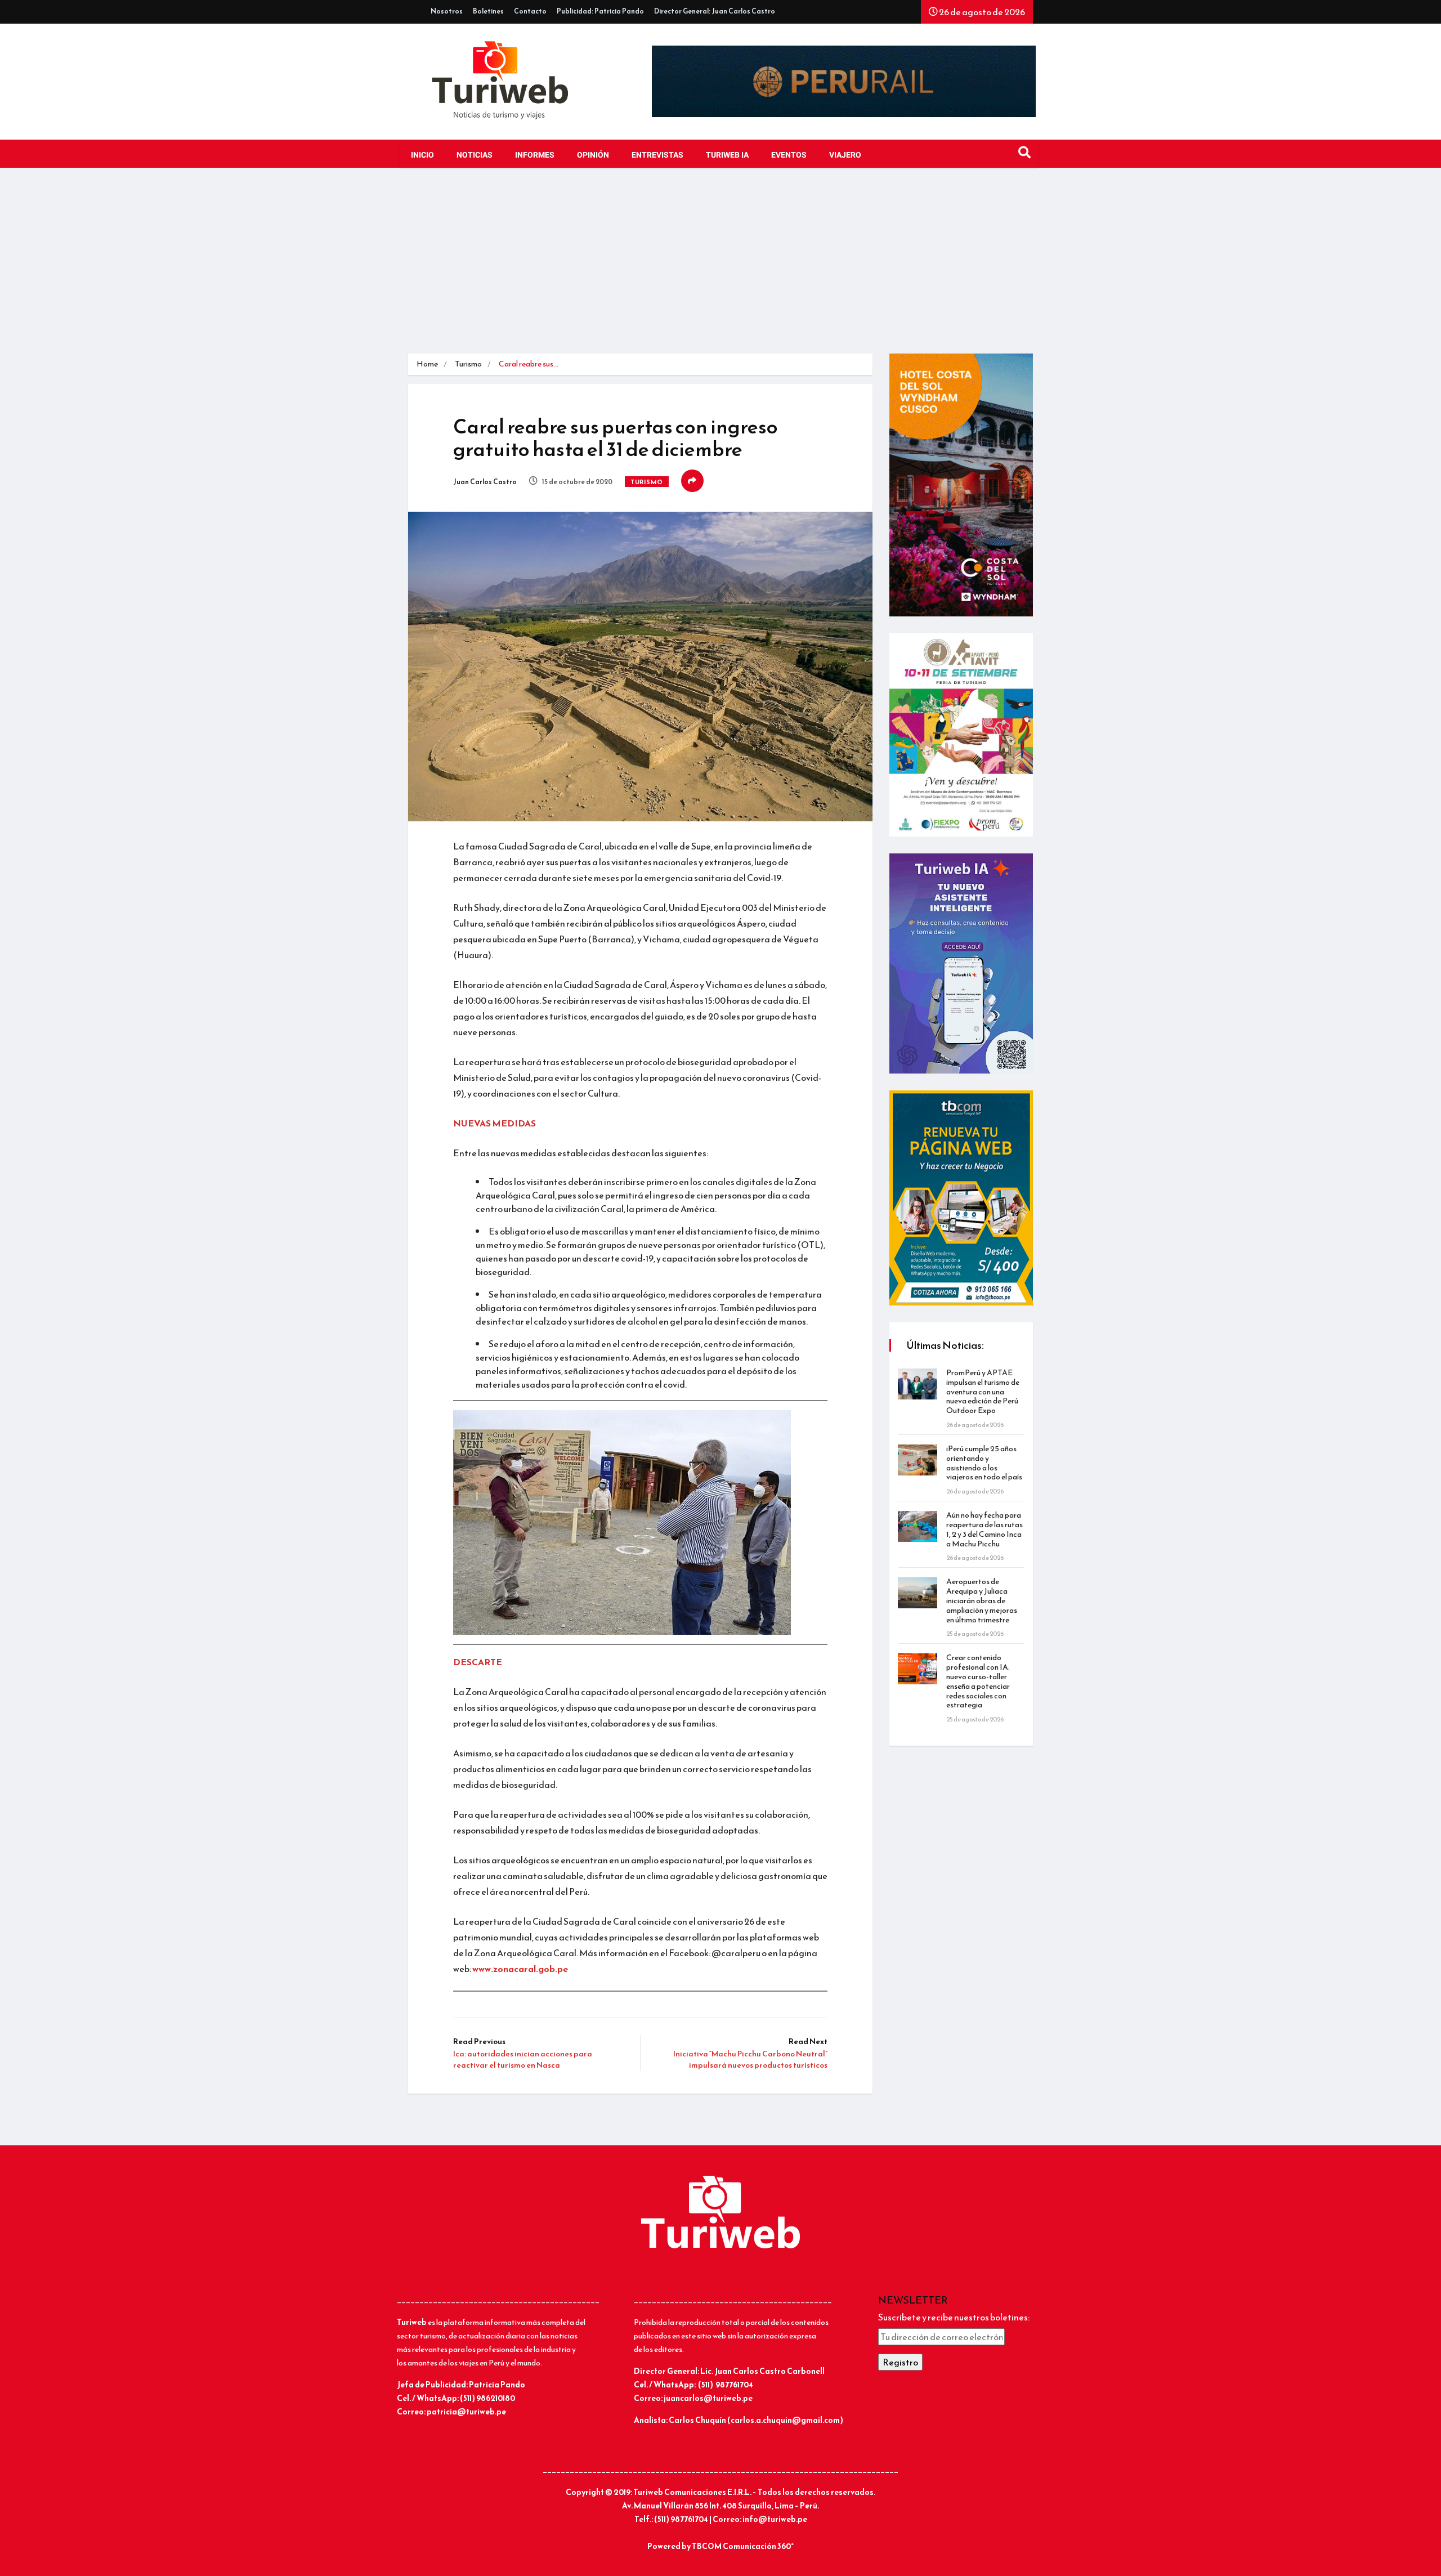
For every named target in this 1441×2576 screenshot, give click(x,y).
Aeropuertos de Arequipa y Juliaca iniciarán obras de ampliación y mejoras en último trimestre (982, 1600)
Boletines (488, 11)
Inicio (422, 155)
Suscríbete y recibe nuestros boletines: (954, 2317)
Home (427, 364)
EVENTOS (789, 155)
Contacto (530, 11)
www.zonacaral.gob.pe (520, 1969)
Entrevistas (657, 155)
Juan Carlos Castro (485, 482)
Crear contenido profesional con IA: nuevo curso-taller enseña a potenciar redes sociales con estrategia (978, 1681)
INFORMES (535, 155)
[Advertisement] (720, 269)
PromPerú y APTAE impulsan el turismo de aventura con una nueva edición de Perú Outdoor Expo (983, 1392)
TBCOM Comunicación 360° (743, 2546)
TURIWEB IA (727, 155)
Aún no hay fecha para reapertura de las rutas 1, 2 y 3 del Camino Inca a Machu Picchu (984, 1529)
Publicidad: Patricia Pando (600, 11)
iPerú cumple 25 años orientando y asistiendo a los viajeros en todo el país (984, 1463)
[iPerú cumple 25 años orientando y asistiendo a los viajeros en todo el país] (918, 1460)
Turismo (468, 364)
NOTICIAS (475, 155)
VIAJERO (845, 155)
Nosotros (447, 11)
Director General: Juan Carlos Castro (715, 11)
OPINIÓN (593, 155)
